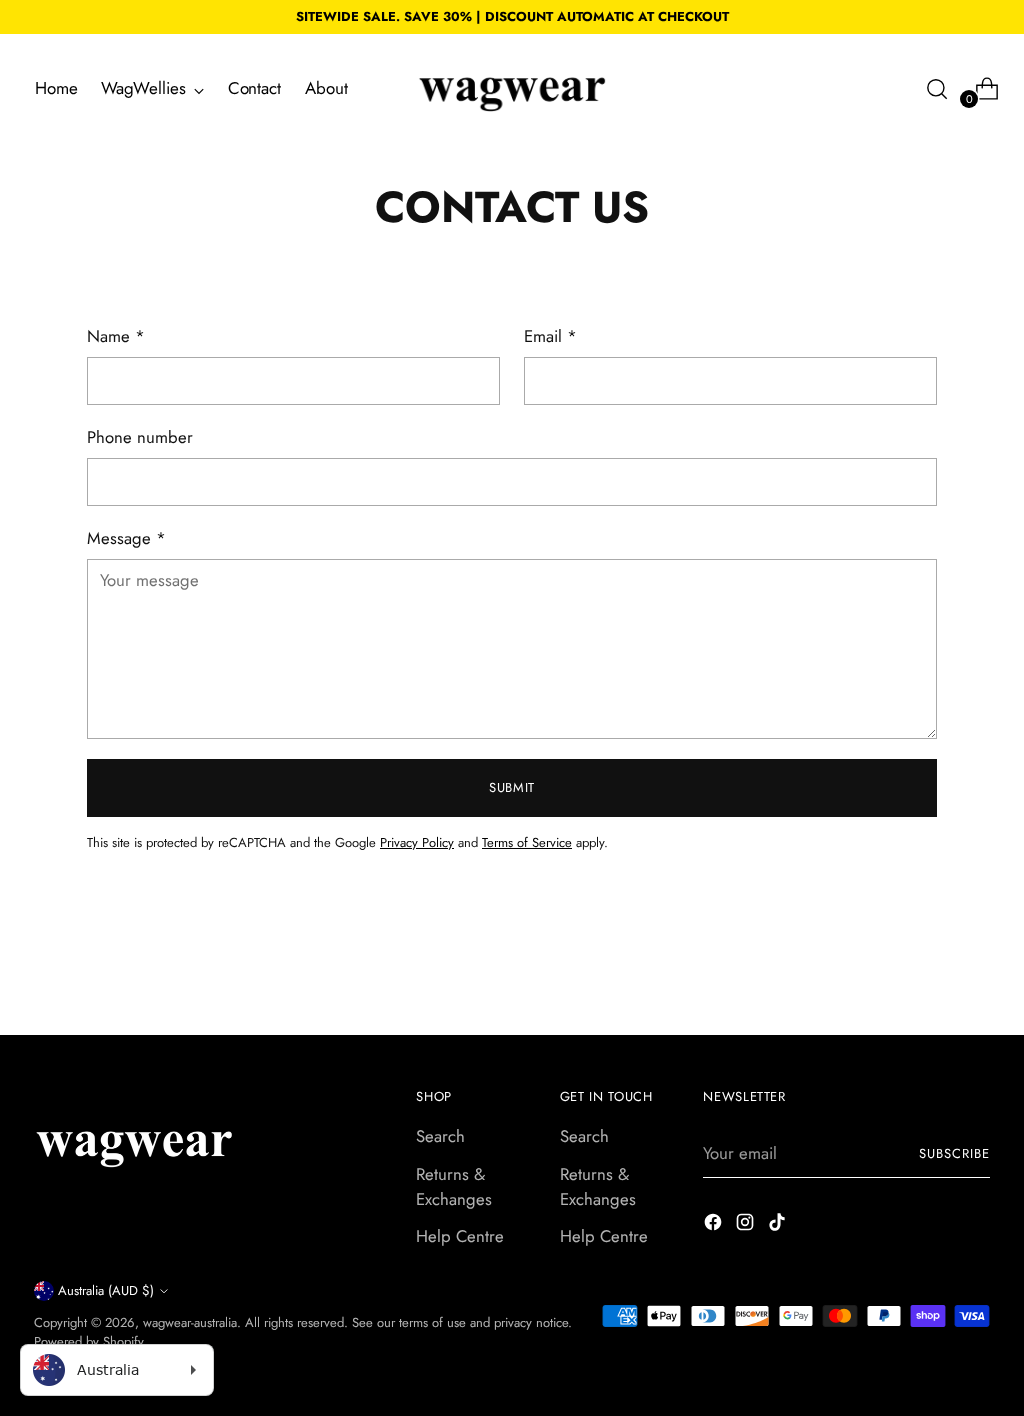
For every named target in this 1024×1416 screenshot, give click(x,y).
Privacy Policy (417, 842)
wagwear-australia (190, 1322)
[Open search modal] (937, 89)
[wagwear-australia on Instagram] (747, 1225)
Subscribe (954, 1153)
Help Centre (460, 1236)
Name (116, 336)
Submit (512, 787)
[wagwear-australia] (512, 89)
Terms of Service (527, 842)
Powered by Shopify (89, 1341)
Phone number (140, 437)
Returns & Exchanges (454, 1186)
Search (440, 1136)
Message (126, 538)
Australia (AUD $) (106, 1290)
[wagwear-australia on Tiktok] (779, 1225)
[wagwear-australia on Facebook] (715, 1225)
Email (550, 336)
